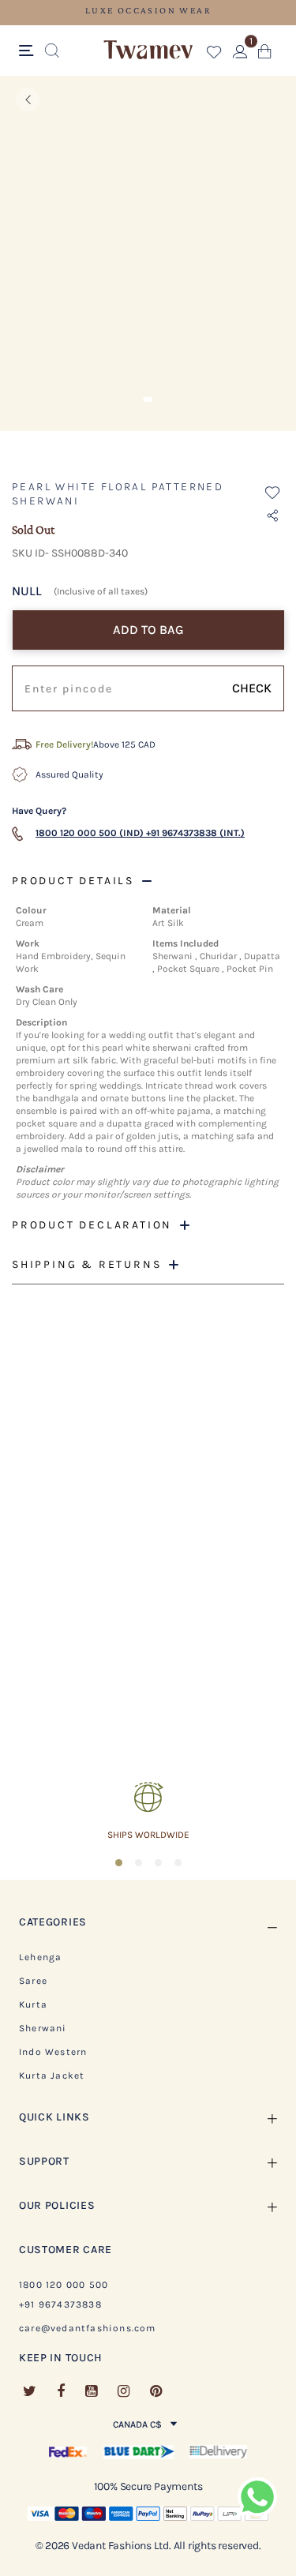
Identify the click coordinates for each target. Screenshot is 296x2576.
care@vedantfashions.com (88, 2328)
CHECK (252, 688)
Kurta (33, 2004)
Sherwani (43, 2028)
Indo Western (53, 2052)
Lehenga (40, 1957)
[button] (214, 55)
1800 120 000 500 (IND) (90, 833)
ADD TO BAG (148, 630)
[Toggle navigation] (29, 51)
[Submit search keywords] (52, 51)
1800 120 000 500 (64, 2285)
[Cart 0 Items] (265, 55)
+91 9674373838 (60, 2304)
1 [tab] (148, 399)
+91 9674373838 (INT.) (195, 833)
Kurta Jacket (52, 2075)
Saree (33, 1981)
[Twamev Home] (148, 51)
